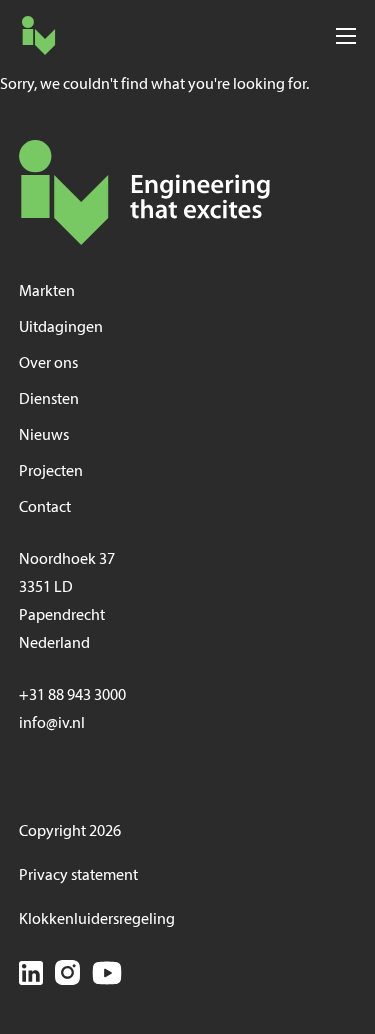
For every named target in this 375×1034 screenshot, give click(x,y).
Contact (45, 508)
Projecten (51, 472)
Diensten (49, 400)
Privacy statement (78, 876)
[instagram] (67, 976)
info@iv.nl (52, 724)
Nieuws (44, 436)
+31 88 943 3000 (72, 696)
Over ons (48, 364)
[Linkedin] (31, 976)
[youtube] (107, 976)
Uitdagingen (61, 328)
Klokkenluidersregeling (97, 920)
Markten (47, 292)
